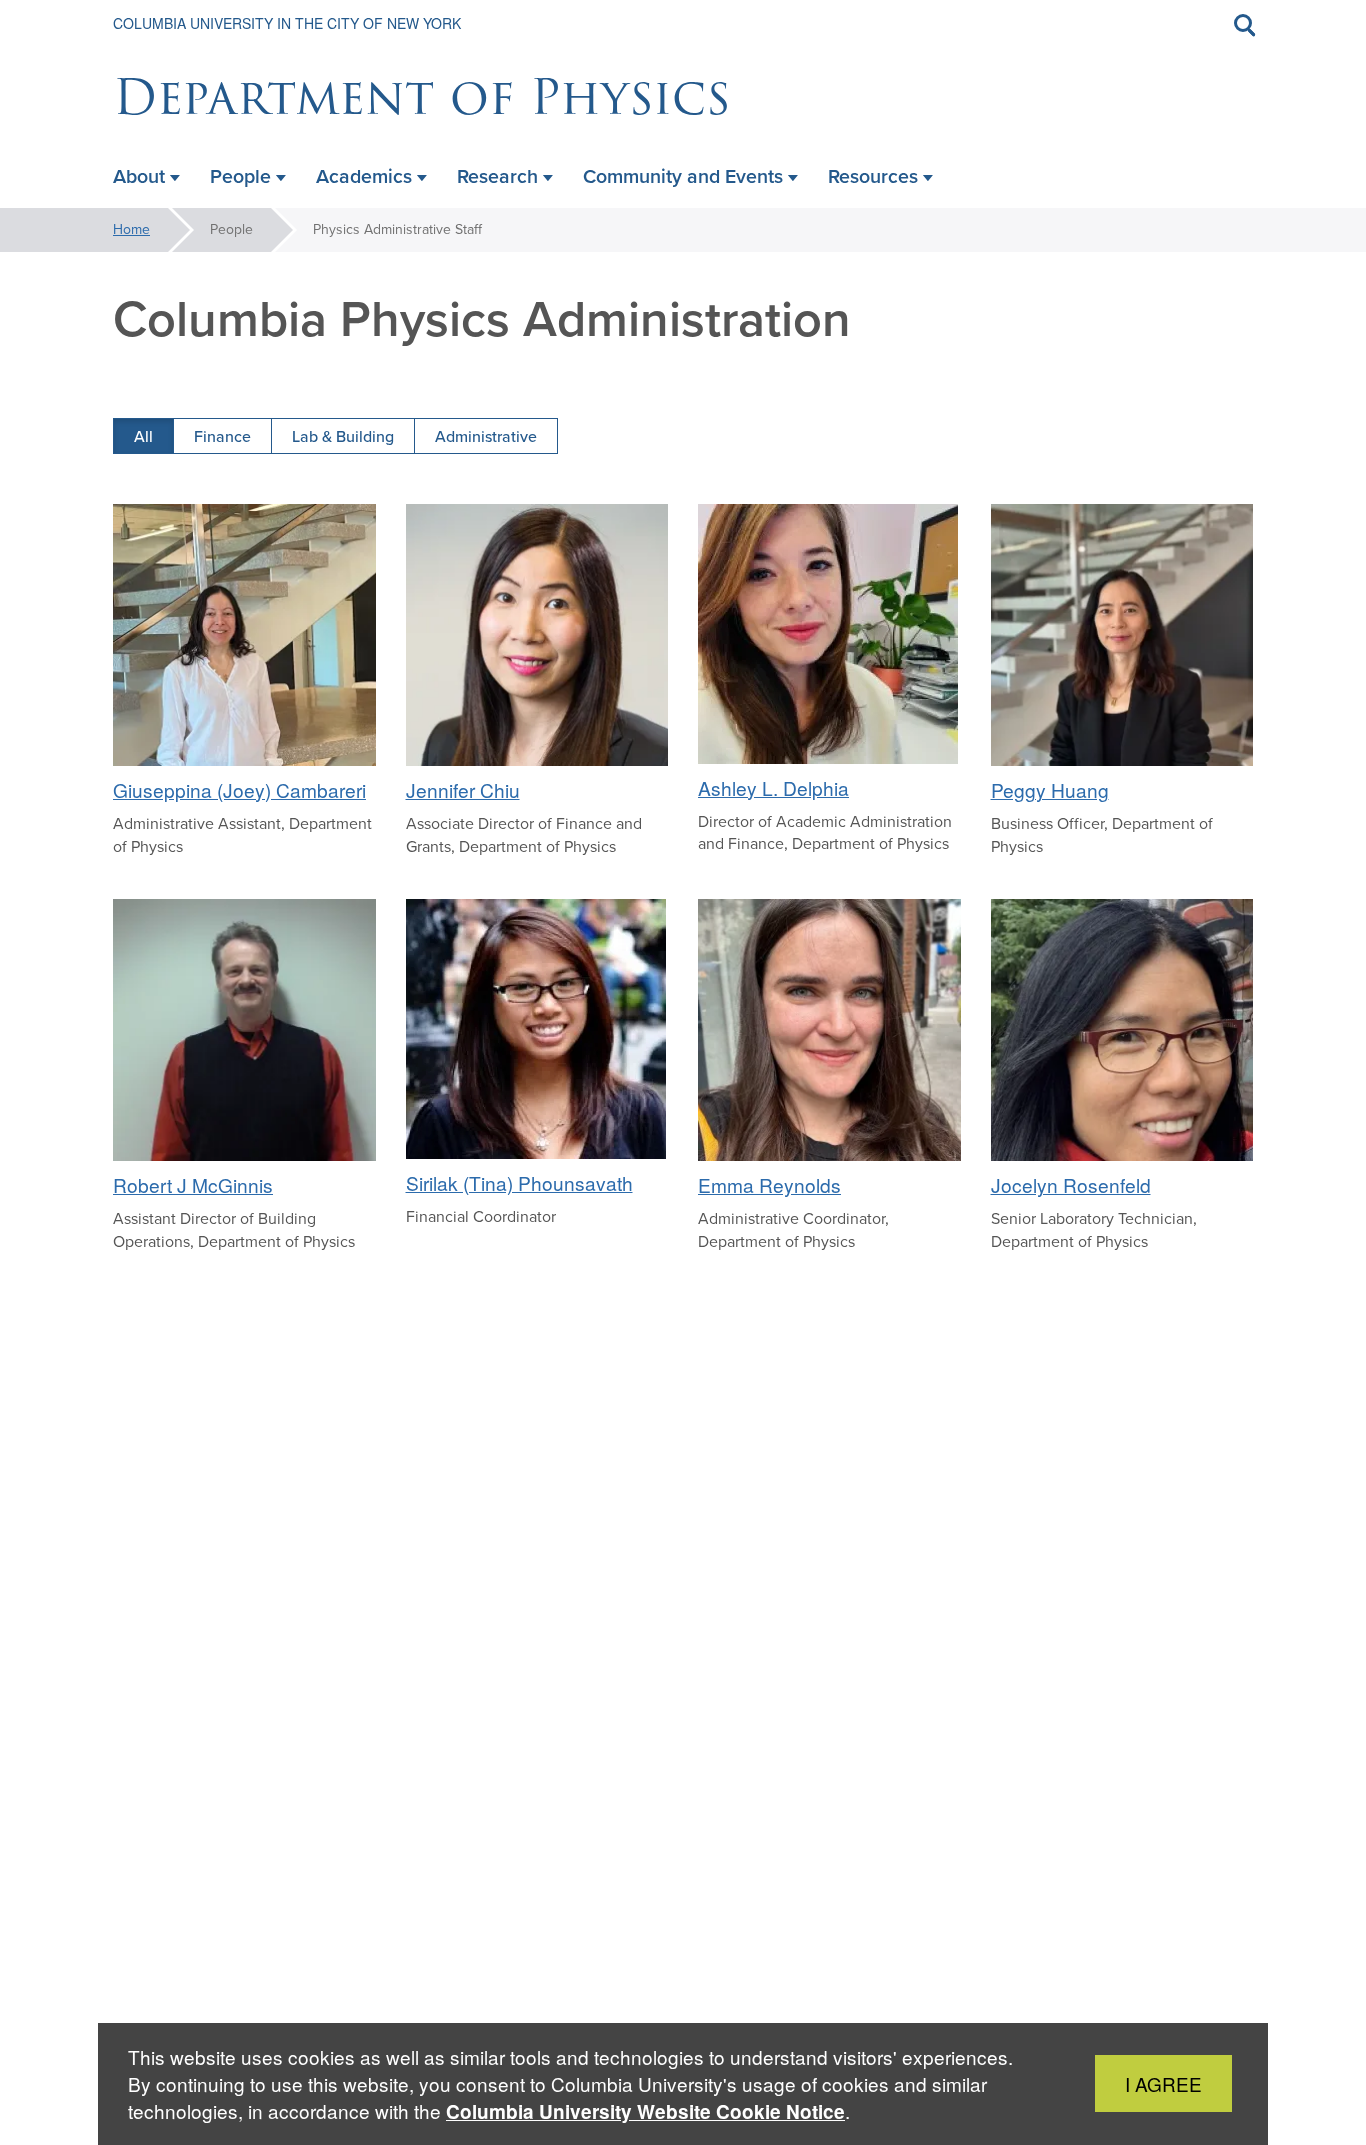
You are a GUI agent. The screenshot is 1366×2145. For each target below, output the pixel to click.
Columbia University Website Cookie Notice (645, 2111)
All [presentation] (143, 436)
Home (131, 229)
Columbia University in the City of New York (287, 23)
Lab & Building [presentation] (343, 436)
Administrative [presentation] (486, 436)
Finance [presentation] (222, 436)
